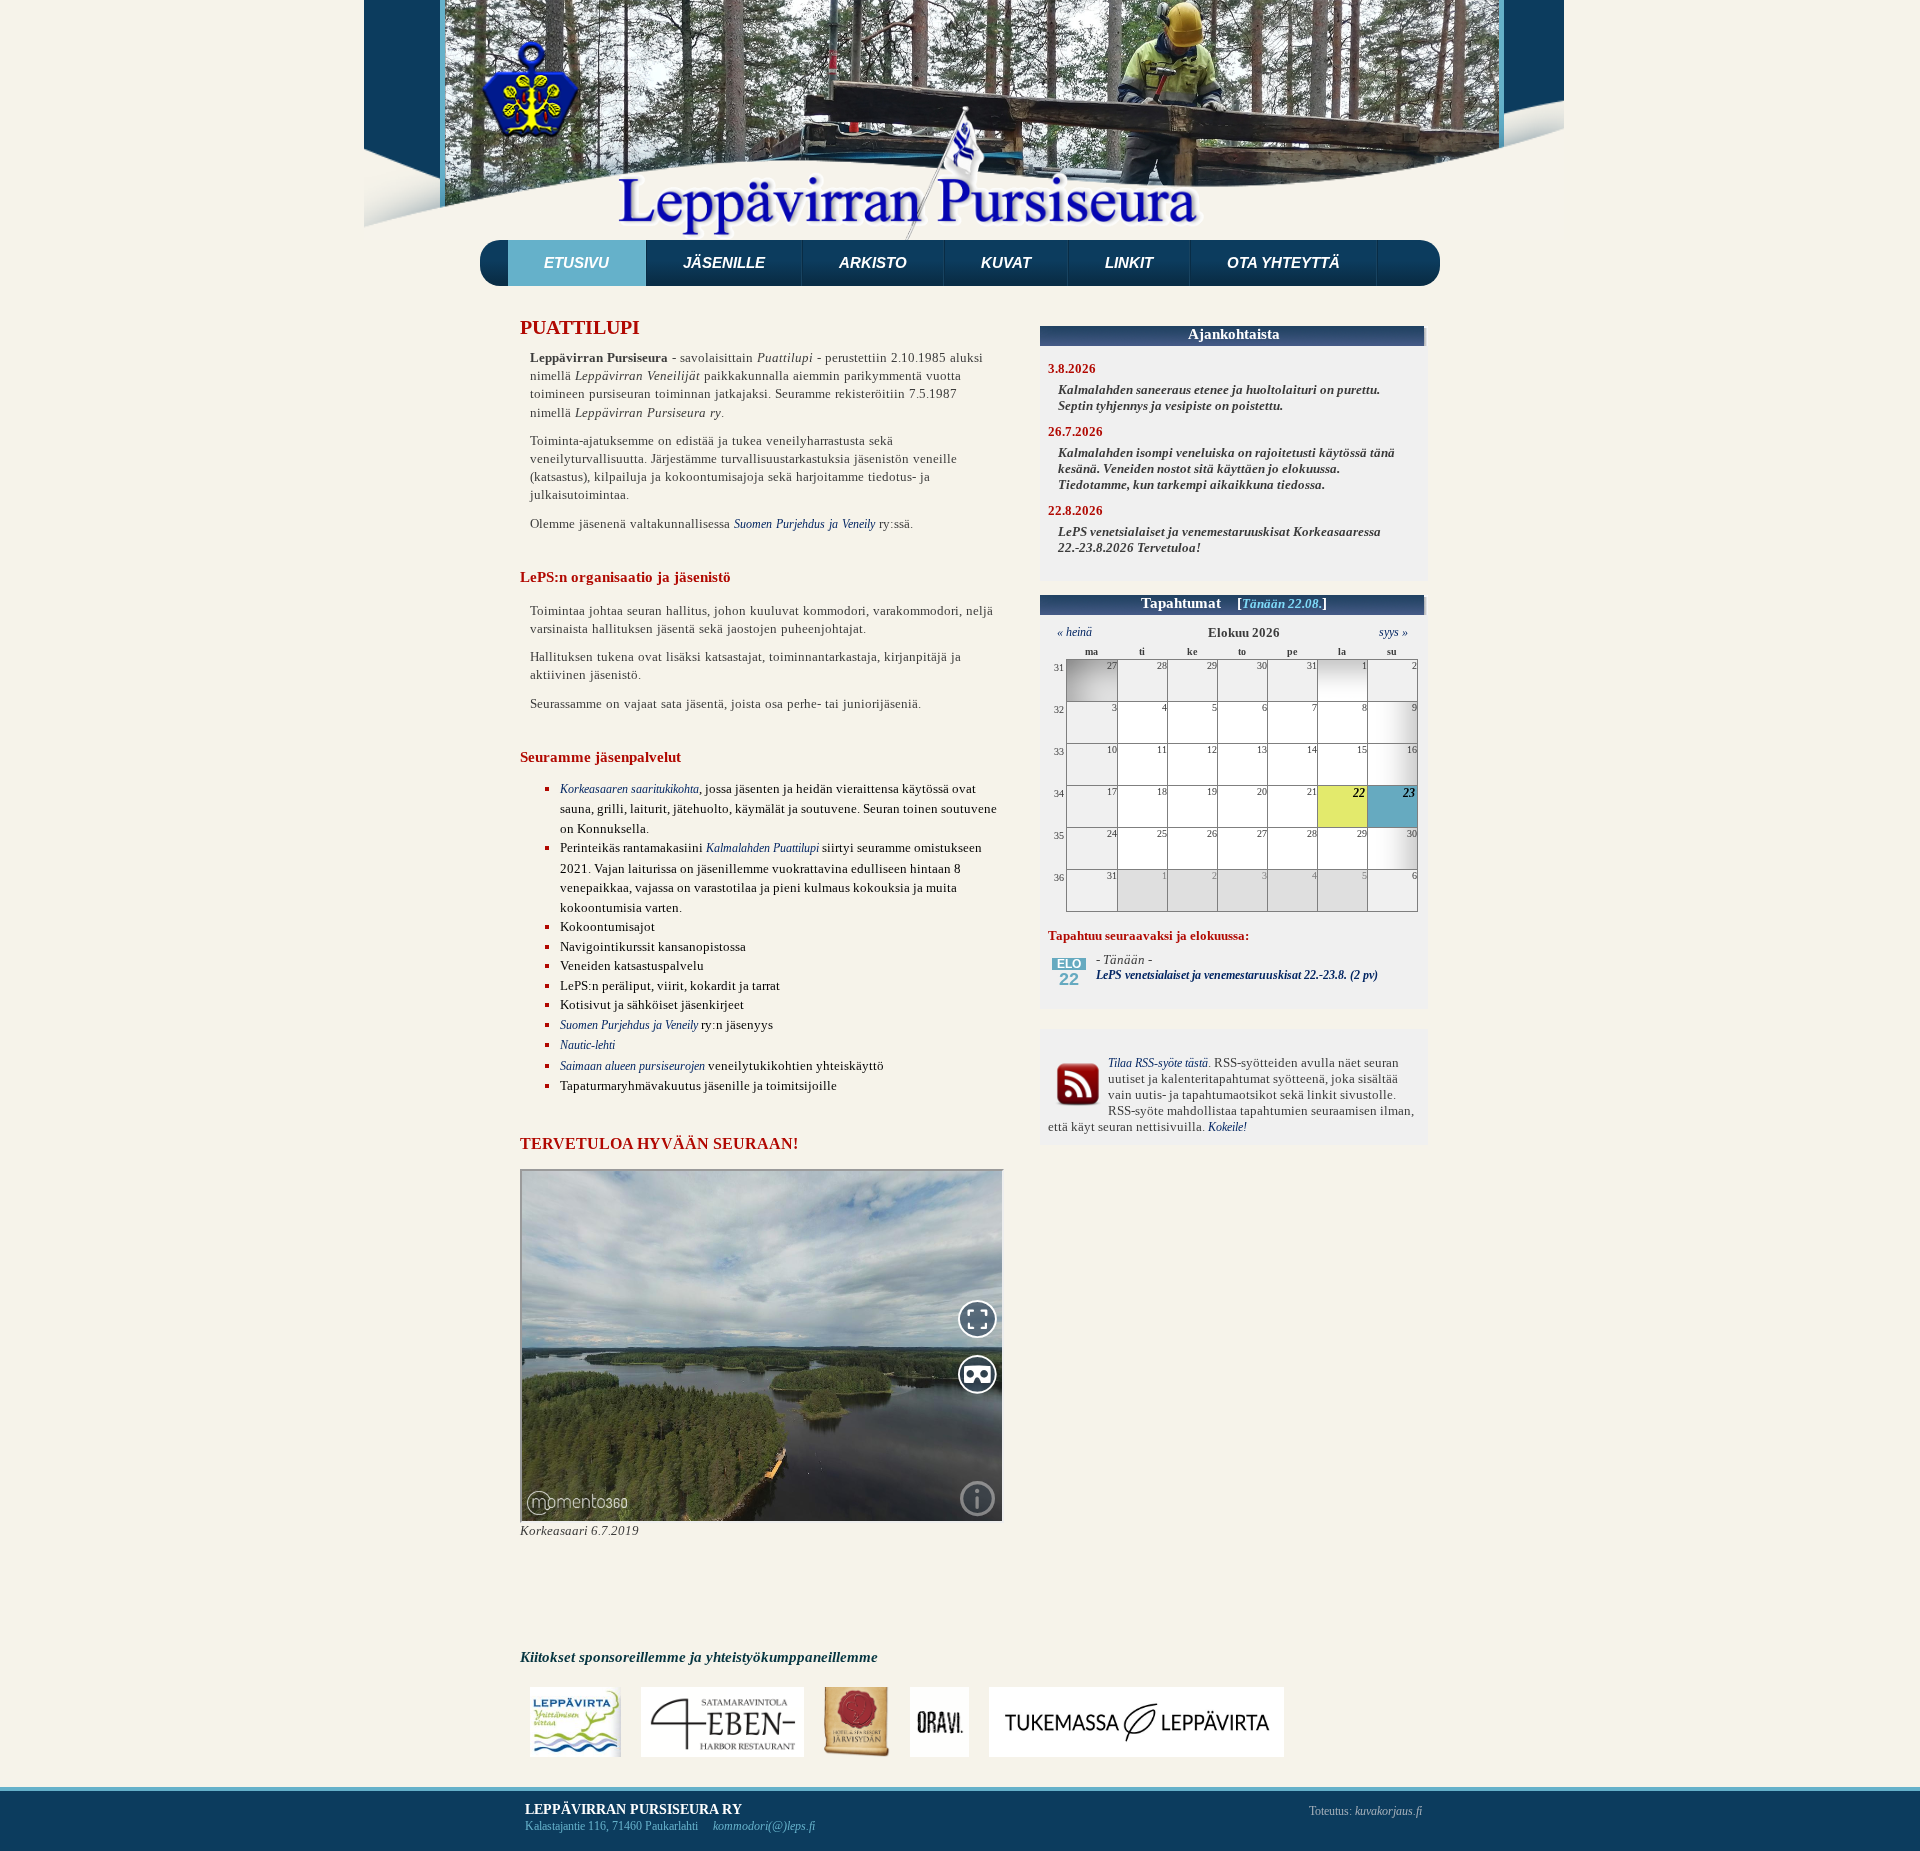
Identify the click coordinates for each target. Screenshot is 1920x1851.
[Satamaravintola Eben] (722, 1722)
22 (1359, 793)
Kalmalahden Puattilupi (762, 848)
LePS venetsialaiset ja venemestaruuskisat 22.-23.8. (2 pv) (1237, 975)
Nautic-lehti (587, 1045)
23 (1409, 793)
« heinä (1070, 632)
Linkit (1129, 262)
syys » (1393, 632)
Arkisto (873, 262)
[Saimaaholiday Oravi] (940, 1722)
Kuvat (1006, 262)
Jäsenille (724, 262)
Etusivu (576, 262)
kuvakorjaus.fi (1388, 1811)
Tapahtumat (1181, 603)
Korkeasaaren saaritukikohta (629, 789)
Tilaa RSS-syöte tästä (1158, 1063)
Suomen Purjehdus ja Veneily (804, 524)
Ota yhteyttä (1283, 262)
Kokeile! (1227, 1127)
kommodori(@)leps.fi (764, 1826)
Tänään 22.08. (1282, 604)
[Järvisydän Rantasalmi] (857, 1722)
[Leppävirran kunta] (575, 1722)
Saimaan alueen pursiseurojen (632, 1066)
